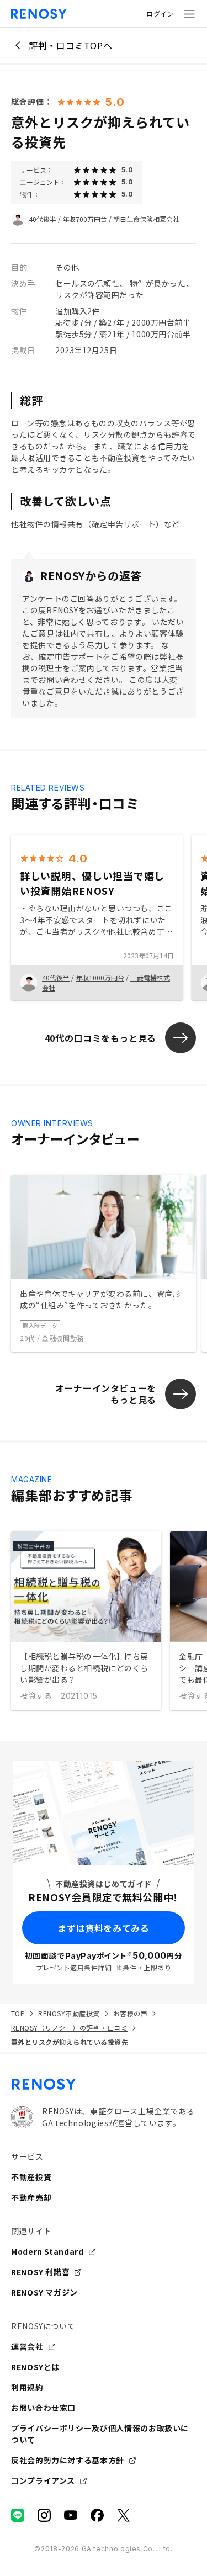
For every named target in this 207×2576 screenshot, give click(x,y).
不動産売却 (31, 2197)
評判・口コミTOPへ (70, 45)
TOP (18, 2013)
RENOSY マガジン (44, 2292)
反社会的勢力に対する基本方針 (68, 2460)
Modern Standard (47, 2251)
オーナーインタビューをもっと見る (106, 1394)
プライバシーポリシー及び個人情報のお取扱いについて (100, 2434)
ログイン (160, 14)
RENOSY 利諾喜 (40, 2272)
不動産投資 (31, 2177)
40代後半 (43, 219)
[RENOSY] (104, 2084)
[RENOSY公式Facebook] (97, 2515)
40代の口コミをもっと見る (100, 1038)
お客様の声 (130, 2013)
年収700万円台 (85, 219)
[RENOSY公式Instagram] (44, 2515)
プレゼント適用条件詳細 (74, 1967)
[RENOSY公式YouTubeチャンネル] (71, 2515)
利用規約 (27, 2387)
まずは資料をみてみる (103, 1928)
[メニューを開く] (189, 14)
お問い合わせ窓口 (43, 2408)
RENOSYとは (35, 2367)
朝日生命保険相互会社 (146, 219)
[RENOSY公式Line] (18, 2515)
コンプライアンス (43, 2480)
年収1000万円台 (100, 977)
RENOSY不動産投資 (69, 2013)
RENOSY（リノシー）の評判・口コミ (69, 2028)
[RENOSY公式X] (124, 2515)
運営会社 (27, 2346)
